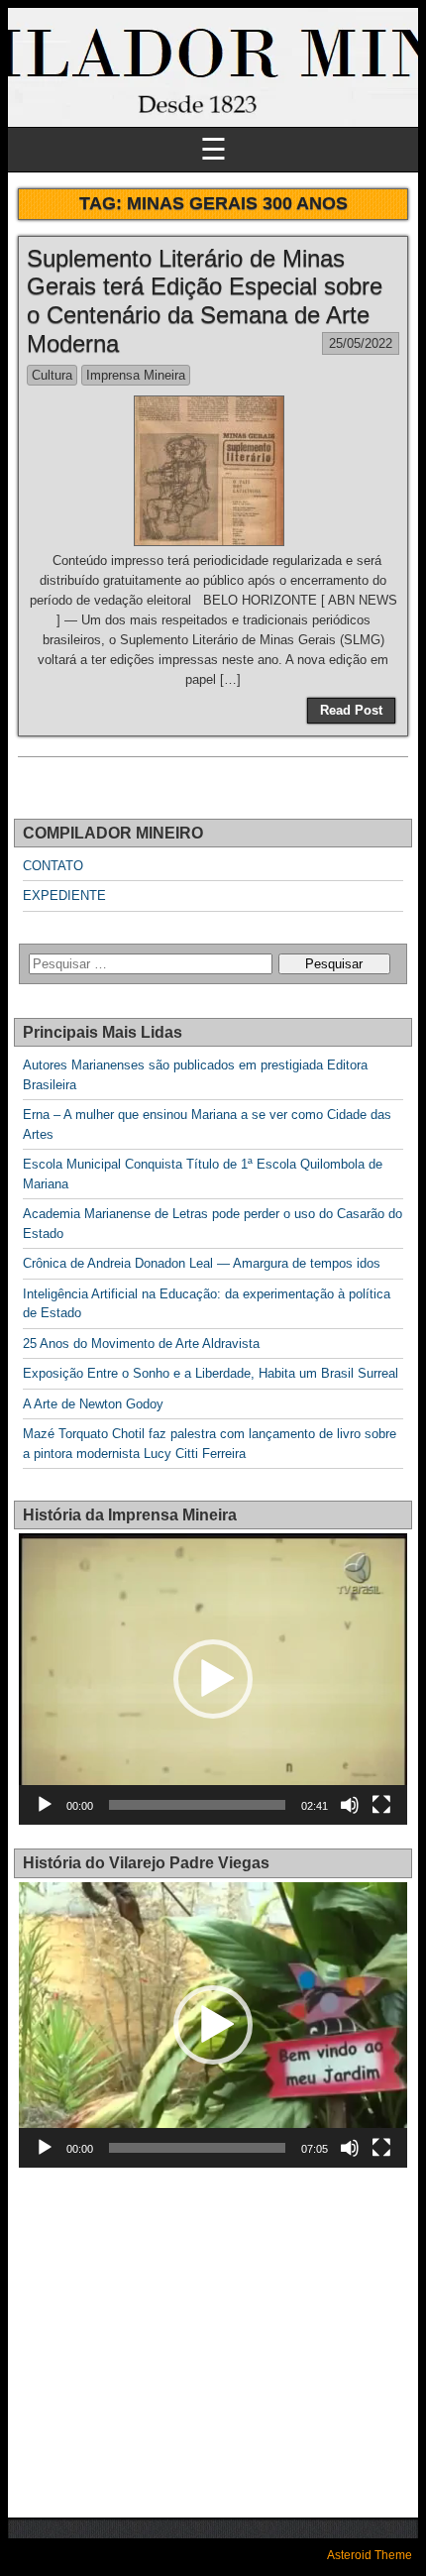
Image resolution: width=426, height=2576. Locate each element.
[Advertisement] (185, 2330)
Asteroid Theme (370, 2555)
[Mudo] (350, 1805)
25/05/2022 (361, 343)
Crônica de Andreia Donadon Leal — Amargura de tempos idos (202, 1263)
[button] (213, 1679)
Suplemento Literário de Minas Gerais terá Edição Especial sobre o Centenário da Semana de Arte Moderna (205, 301)
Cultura (52, 375)
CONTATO (53, 866)
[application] (213, 1679)
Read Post (351, 710)
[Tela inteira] (381, 1805)
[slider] (197, 1805)
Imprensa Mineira (136, 375)
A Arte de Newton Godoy (93, 1404)
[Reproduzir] (45, 1805)
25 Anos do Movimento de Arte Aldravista (141, 1344)
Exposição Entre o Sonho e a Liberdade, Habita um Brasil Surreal (211, 1373)
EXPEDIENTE (64, 896)
